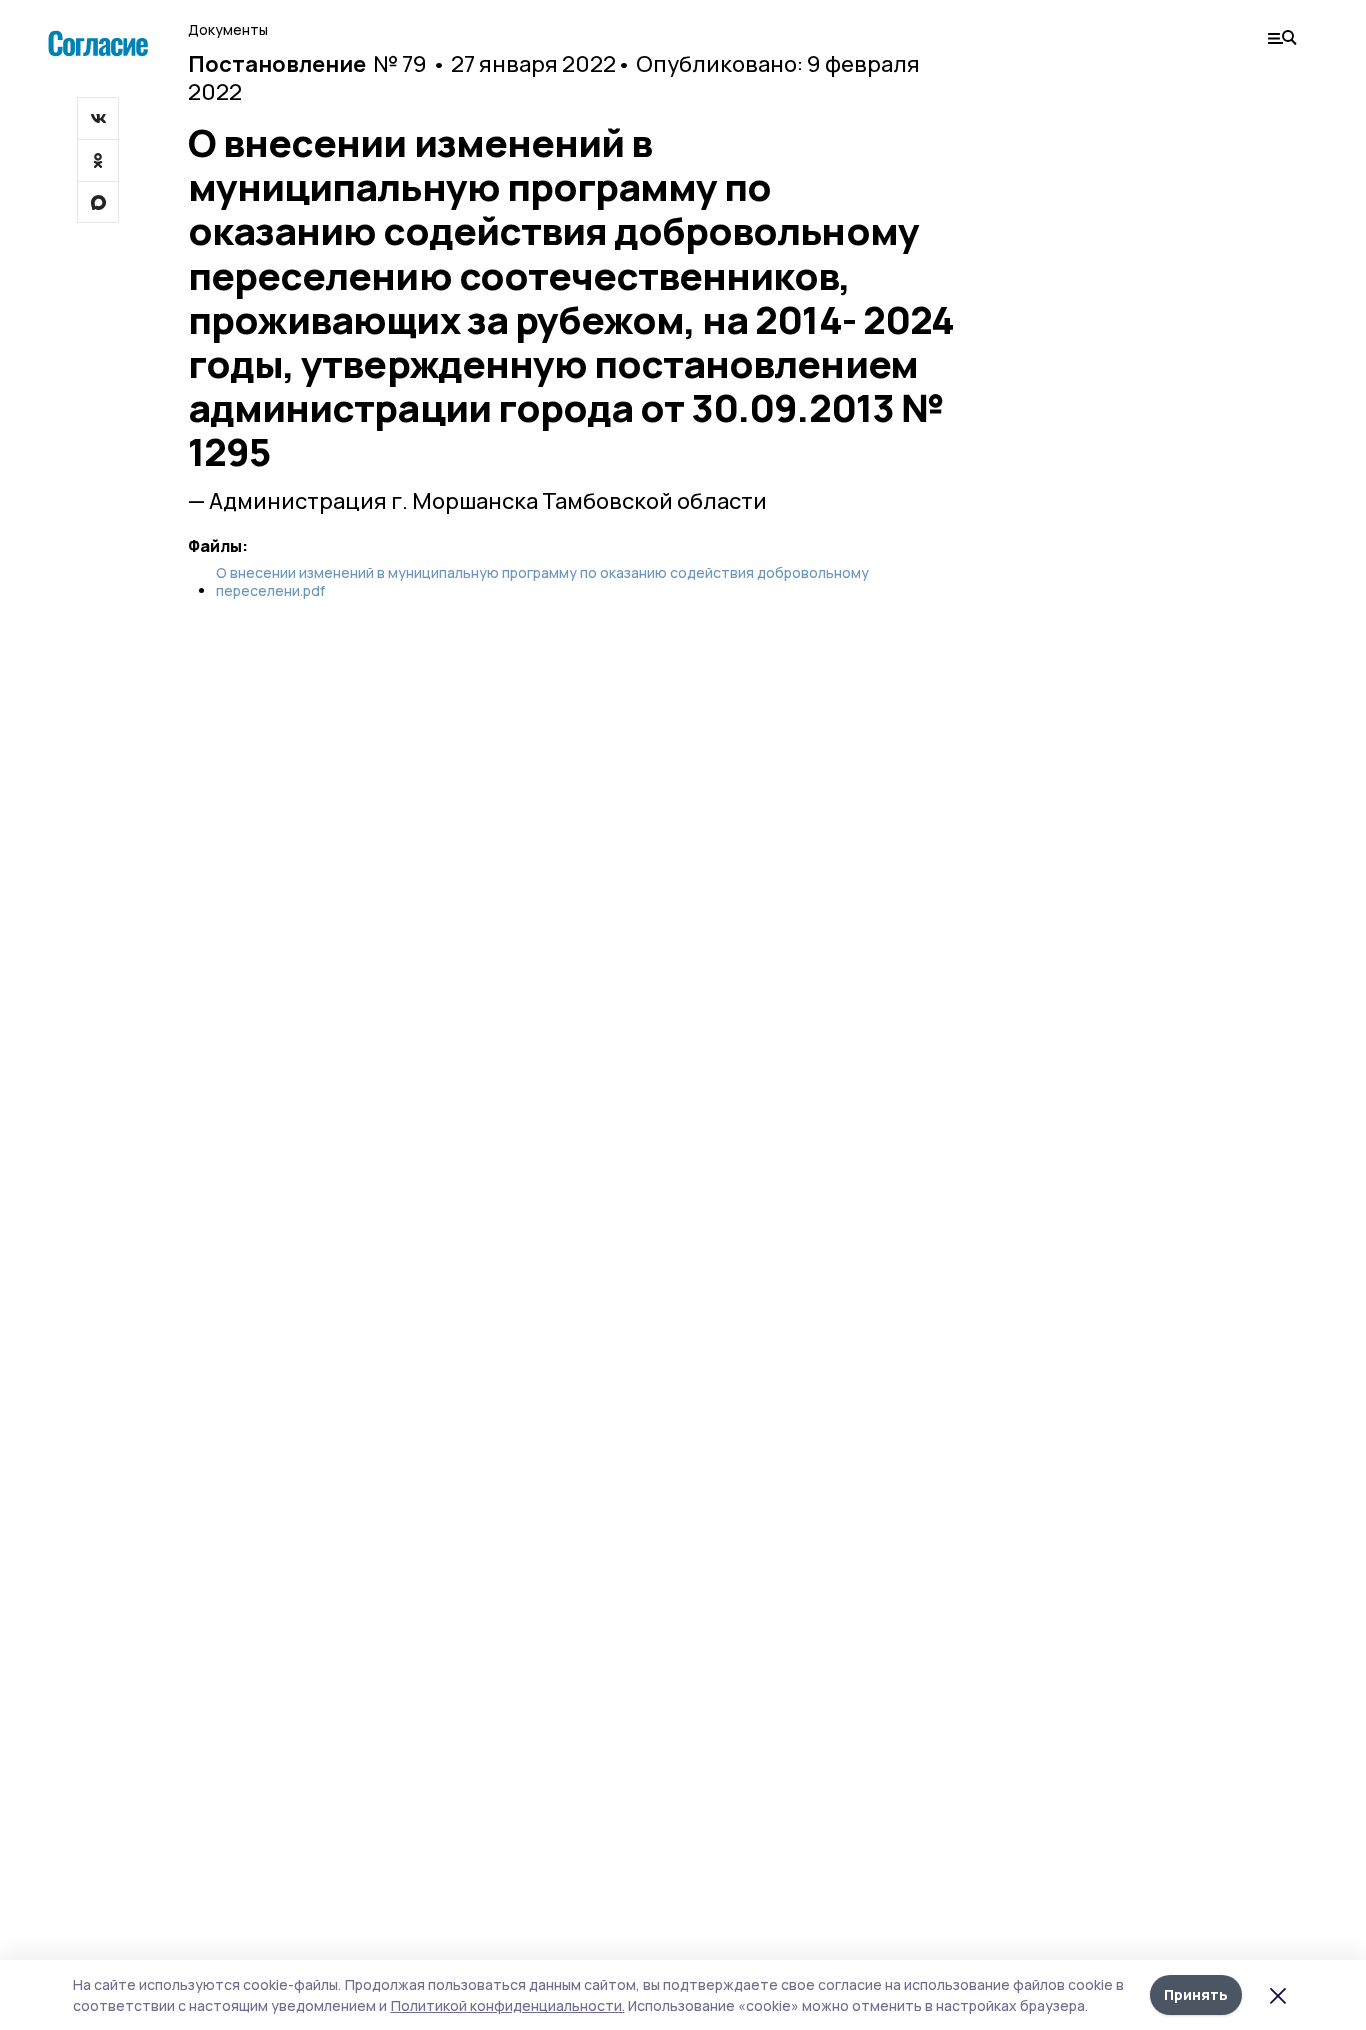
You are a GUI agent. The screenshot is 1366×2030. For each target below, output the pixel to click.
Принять (1196, 1994)
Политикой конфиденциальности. (508, 2005)
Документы (228, 29)
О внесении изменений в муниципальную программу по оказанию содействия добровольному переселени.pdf (542, 582)
